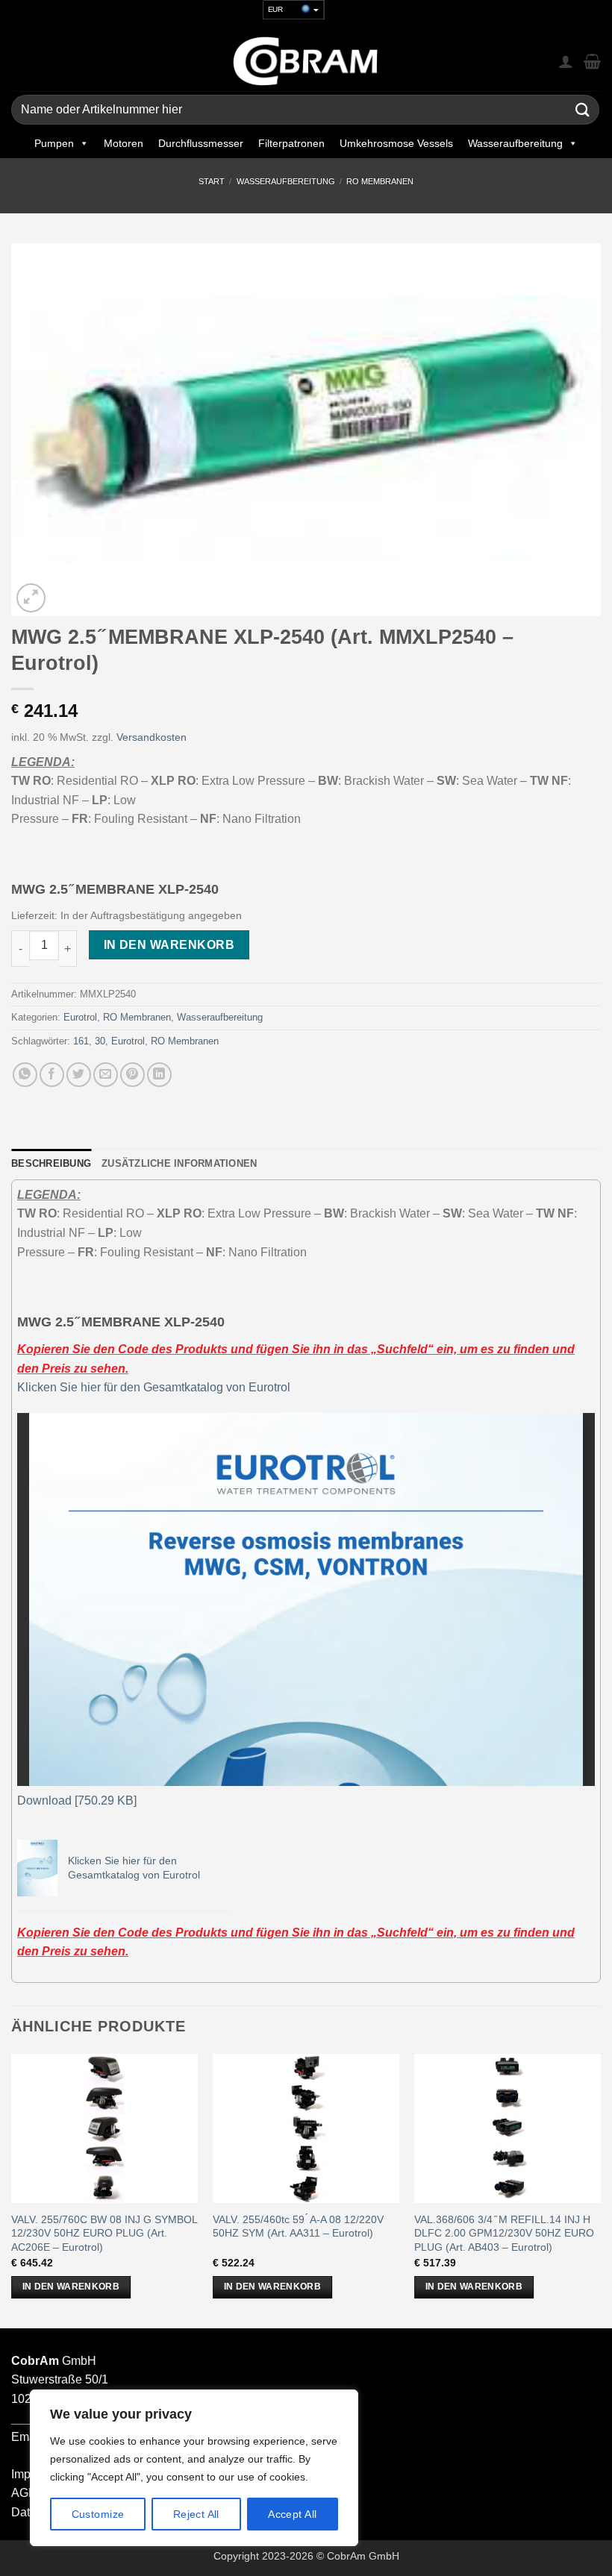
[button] (31, 598)
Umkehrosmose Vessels (396, 143)
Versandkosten (152, 737)
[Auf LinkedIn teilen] (159, 1075)
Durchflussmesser (201, 143)
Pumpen (54, 143)
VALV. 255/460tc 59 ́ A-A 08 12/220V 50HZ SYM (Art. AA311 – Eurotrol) (298, 2226)
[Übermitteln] (583, 110)
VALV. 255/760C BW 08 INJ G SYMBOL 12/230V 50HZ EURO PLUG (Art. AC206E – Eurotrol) (104, 2233)
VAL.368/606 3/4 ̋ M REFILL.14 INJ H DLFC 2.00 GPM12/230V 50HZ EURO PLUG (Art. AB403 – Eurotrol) (504, 2233)
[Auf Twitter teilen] (79, 1075)
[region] (194, 2468)
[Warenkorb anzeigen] (592, 61)
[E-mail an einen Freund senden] (106, 1075)
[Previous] (12, 2190)
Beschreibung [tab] (51, 1163)
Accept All (292, 2514)
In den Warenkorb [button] (71, 2287)
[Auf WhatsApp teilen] (25, 1075)
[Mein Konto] (566, 61)
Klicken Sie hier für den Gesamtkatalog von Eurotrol (154, 1387)
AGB (24, 2493)
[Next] (600, 2190)
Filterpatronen (291, 143)
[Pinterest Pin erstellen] (132, 1075)
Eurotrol (80, 1017)
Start (212, 181)
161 (81, 1041)
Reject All (196, 2514)
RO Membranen (380, 181)
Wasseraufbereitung (515, 143)
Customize (98, 2514)
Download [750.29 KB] (77, 1801)
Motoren (124, 143)
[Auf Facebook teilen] (52, 1075)
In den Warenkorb (169, 945)
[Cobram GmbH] (306, 61)
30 (100, 1041)
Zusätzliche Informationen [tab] (179, 1163)
